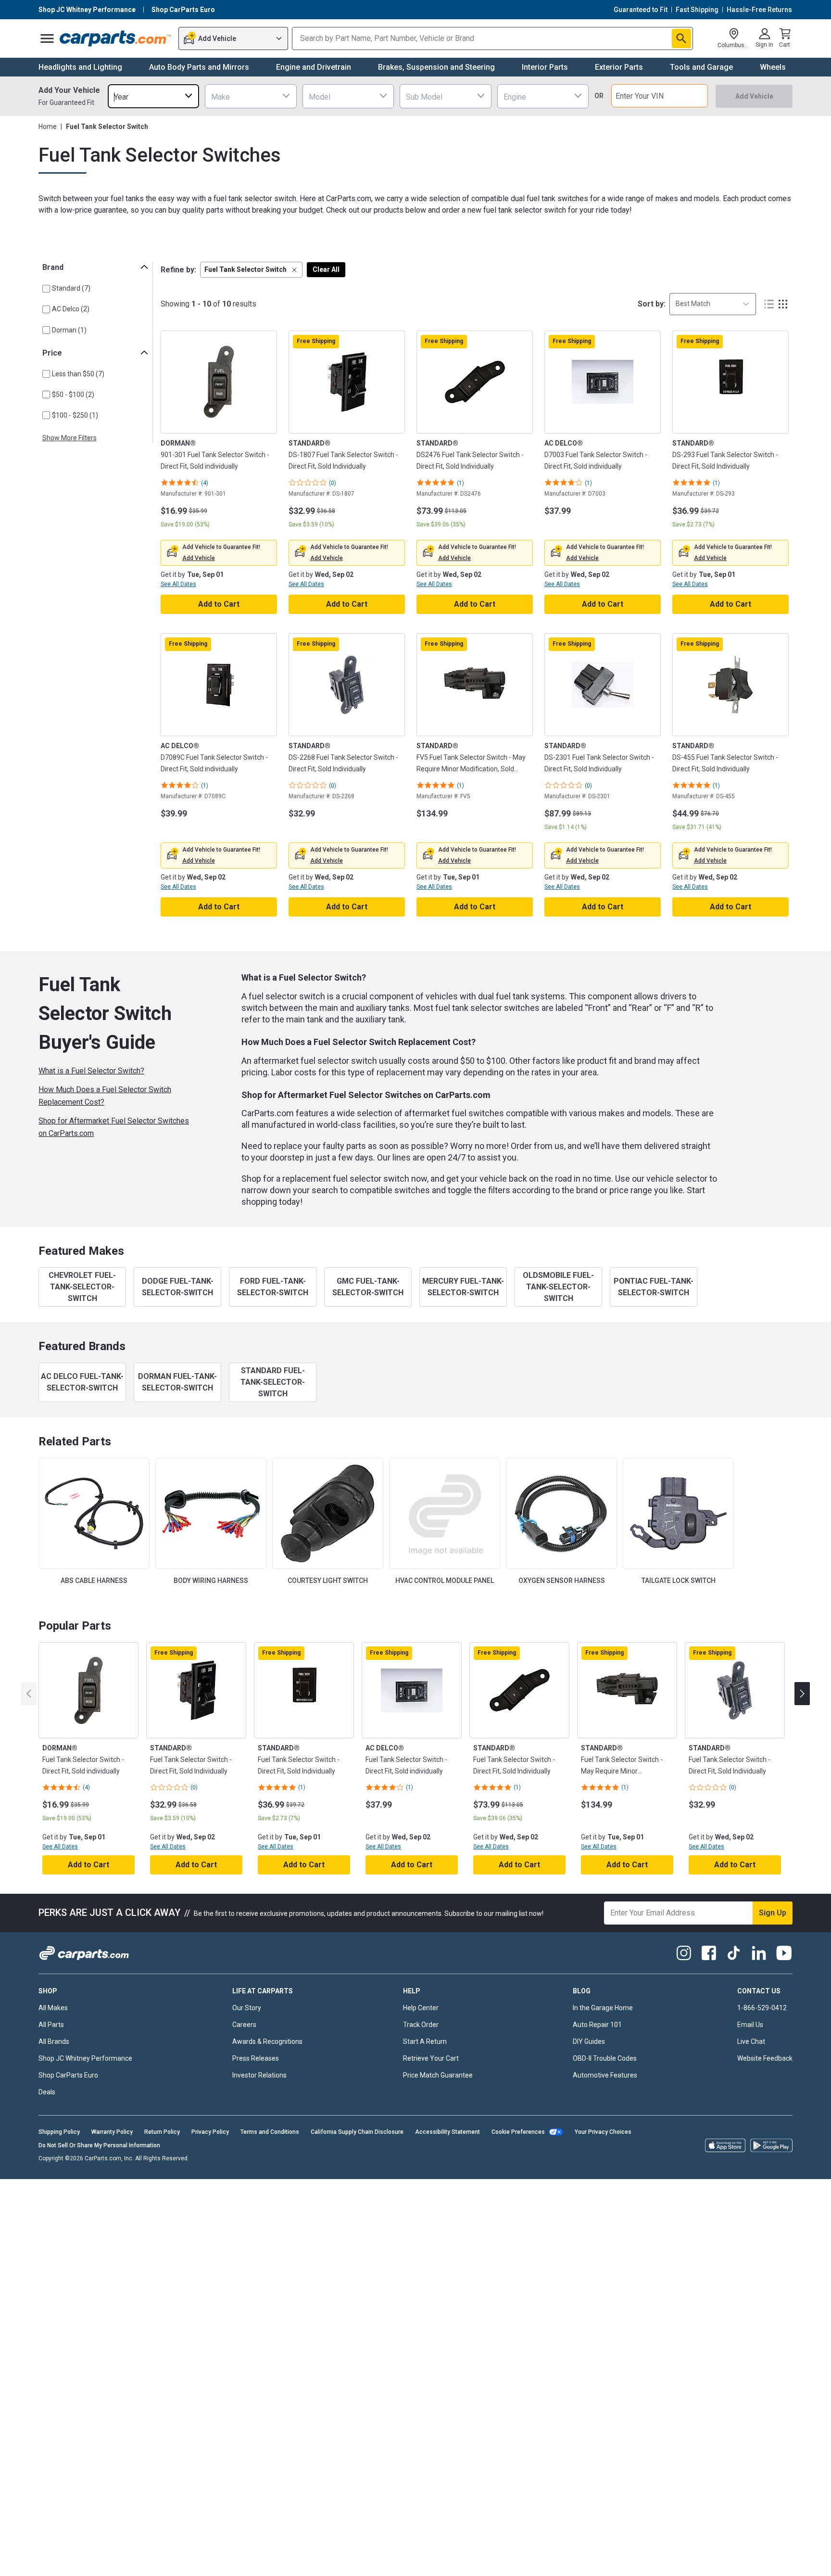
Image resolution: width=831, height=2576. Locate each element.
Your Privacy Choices (603, 2132)
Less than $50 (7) (78, 374)
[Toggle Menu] (47, 38)
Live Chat (751, 2041)
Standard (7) (71, 288)
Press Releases (256, 2058)
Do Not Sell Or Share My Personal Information (99, 2145)
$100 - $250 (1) (75, 415)
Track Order (421, 2025)
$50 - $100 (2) (73, 395)
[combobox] (153, 96)
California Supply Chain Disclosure (357, 2132)
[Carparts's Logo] (116, 38)
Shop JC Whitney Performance (85, 2058)
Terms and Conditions (270, 2132)
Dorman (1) (69, 330)
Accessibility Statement (447, 2132)
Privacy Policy (210, 2132)
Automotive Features (605, 2075)
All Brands (54, 2041)
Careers (244, 2025)
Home (48, 127)
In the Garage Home (603, 2008)
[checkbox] (46, 289)
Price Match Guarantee (438, 2075)
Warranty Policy (112, 2132)
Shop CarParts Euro (68, 2075)
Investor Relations (259, 2075)
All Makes (53, 2008)
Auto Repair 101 (597, 2025)
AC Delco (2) (71, 309)
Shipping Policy (59, 2132)
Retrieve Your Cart (431, 2058)
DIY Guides (589, 2041)
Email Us (750, 2025)
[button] (251, 270)
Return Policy (162, 2132)
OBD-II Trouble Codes (605, 2058)
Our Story (247, 2008)
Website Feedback (765, 2058)
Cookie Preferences (518, 2132)
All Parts (51, 2025)
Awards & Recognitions (267, 2041)
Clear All (326, 269)
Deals (47, 2092)
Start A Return (425, 2041)
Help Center (421, 2008)
